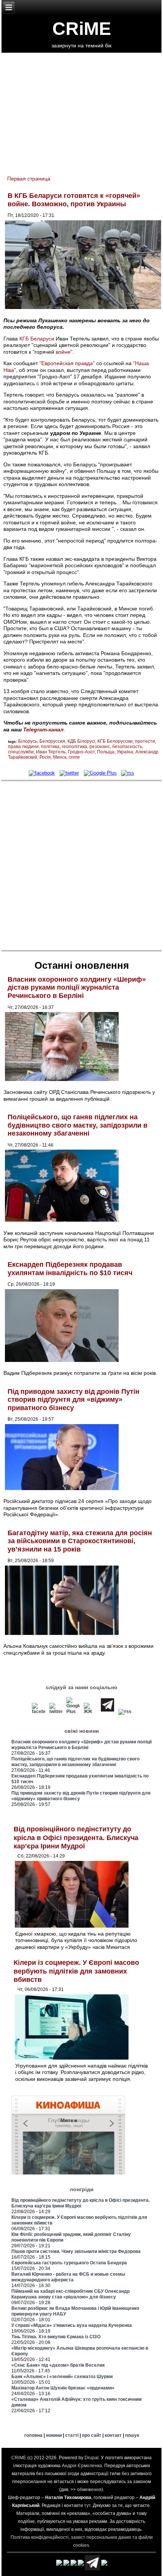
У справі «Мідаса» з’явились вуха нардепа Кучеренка (72, 2325)
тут (87, 2505)
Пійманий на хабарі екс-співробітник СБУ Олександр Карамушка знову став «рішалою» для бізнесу (71, 2294)
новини (54, 2435)
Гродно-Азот (81, 752)
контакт (113, 2435)
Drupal (92, 2458)
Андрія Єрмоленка (82, 2466)
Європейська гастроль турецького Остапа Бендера (69, 2263)
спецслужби (21, 752)
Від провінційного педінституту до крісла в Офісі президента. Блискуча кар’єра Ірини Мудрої (76, 1838)
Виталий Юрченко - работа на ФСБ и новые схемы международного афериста (68, 2277)
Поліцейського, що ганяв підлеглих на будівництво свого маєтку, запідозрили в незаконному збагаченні (78, 1125)
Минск (60, 757)
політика (50, 747)
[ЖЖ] (90, 1712)
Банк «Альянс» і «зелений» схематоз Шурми (62, 2377)
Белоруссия (52, 741)
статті (72, 2435)
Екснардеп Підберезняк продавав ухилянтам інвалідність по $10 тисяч (70, 1269)
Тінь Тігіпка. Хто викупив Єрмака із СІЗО (56, 2337)
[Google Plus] (100, 773)
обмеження (89, 2490)
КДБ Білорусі (81, 741)
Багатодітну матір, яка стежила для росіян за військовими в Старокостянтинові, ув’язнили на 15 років (80, 1541)
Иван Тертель (51, 752)
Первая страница (29, 179)
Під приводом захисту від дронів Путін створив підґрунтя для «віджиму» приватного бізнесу (74, 1400)
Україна (125, 752)
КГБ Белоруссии (115, 741)
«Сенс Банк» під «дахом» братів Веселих (58, 2365)
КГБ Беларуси (37, 339)
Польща (106, 752)
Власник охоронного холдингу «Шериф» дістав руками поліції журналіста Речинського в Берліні (77, 988)
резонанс (100, 747)
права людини (23, 747)
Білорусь (28, 741)
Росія (45, 757)
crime (74, 757)
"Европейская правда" (67, 363)
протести (145, 741)
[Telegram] (107, 1712)
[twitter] (69, 773)
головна (33, 2435)
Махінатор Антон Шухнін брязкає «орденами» (63, 2388)
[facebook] (42, 773)
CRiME (82, 29)
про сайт (92, 2435)
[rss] (128, 773)
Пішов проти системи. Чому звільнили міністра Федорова (76, 2251)
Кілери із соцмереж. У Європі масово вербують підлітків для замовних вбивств (76, 1971)
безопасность (127, 747)
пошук (132, 2435)
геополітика (74, 747)
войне (63, 352)
